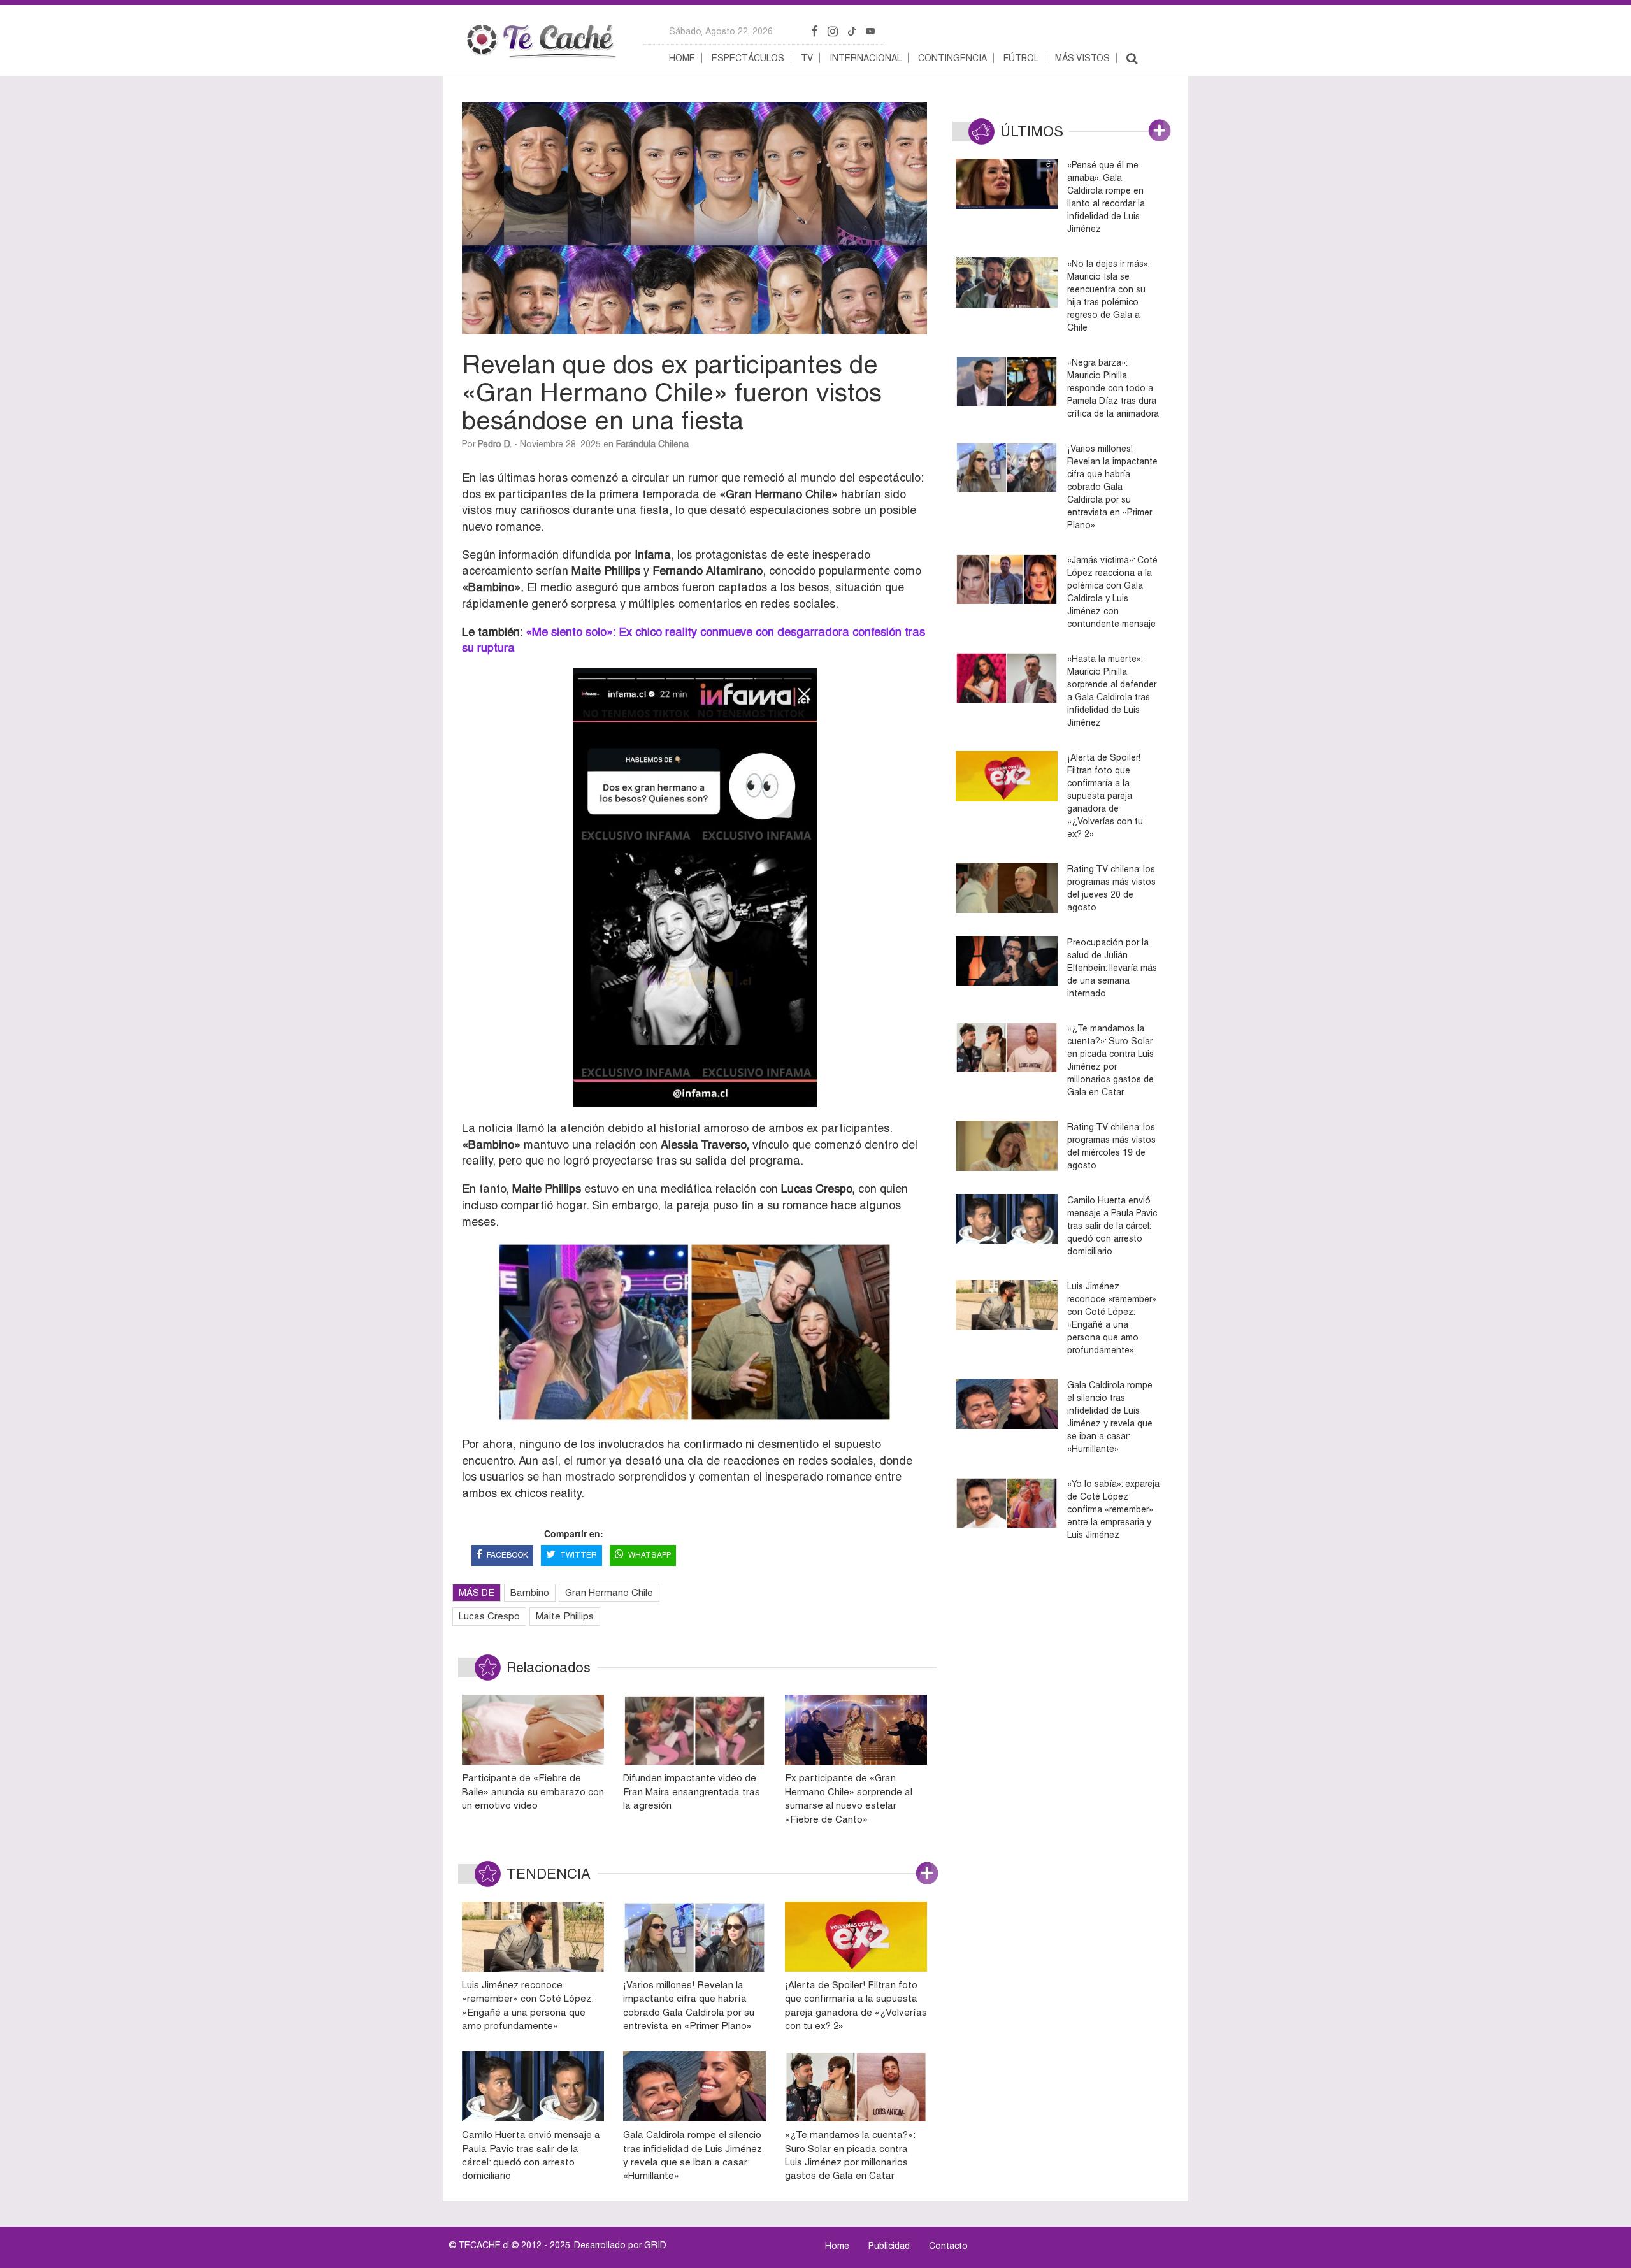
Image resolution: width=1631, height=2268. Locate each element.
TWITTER (578, 1555)
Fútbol (1021, 58)
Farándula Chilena (652, 444)
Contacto (948, 2246)
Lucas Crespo (489, 1616)
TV (807, 58)
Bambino (530, 1592)
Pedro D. (495, 444)
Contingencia (952, 58)
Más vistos (1082, 58)
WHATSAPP (650, 1555)
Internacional (866, 58)
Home (682, 58)
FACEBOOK (507, 1555)
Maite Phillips (565, 1616)
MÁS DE (477, 1592)
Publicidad (889, 2246)
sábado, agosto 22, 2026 (721, 31)
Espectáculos (748, 58)
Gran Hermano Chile (609, 1592)
